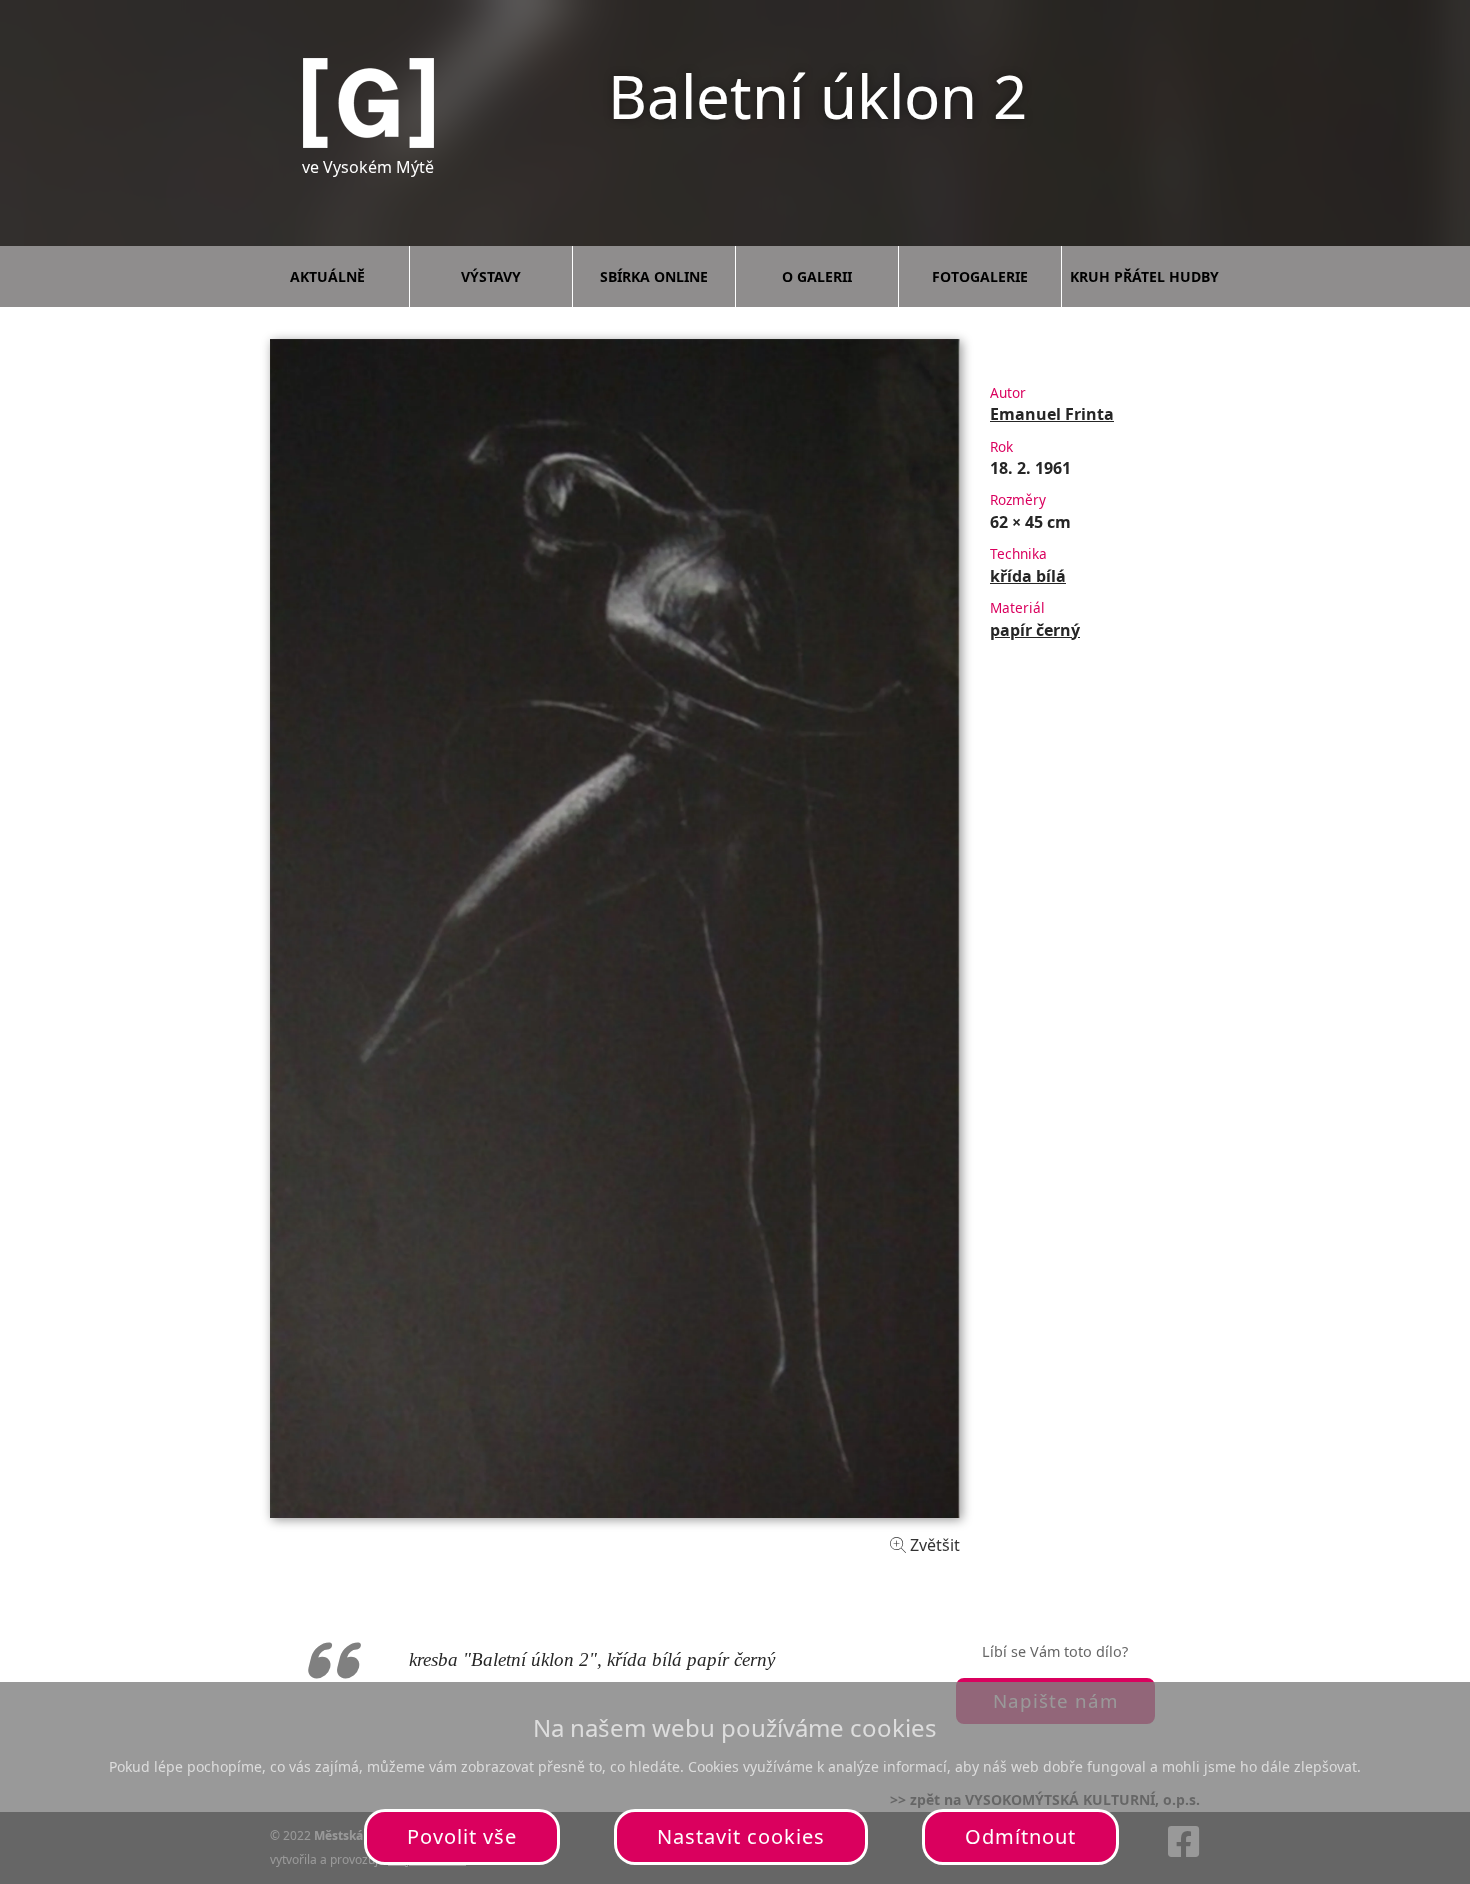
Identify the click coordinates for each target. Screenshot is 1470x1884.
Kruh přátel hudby (1144, 276)
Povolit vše (462, 1836)
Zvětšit (933, 1545)
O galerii (817, 276)
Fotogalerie (980, 276)
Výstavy (491, 276)
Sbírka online (654, 276)
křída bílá (1028, 576)
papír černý (1035, 630)
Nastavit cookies (741, 1836)
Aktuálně (327, 276)
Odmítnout (1020, 1836)
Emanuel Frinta (1052, 414)
